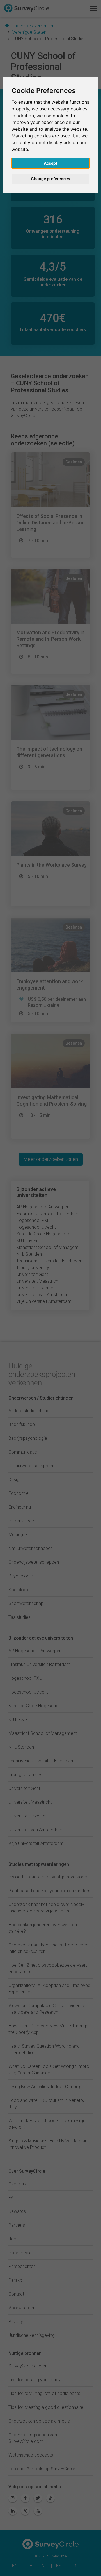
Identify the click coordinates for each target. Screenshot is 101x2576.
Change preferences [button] (50, 179)
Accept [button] (50, 163)
